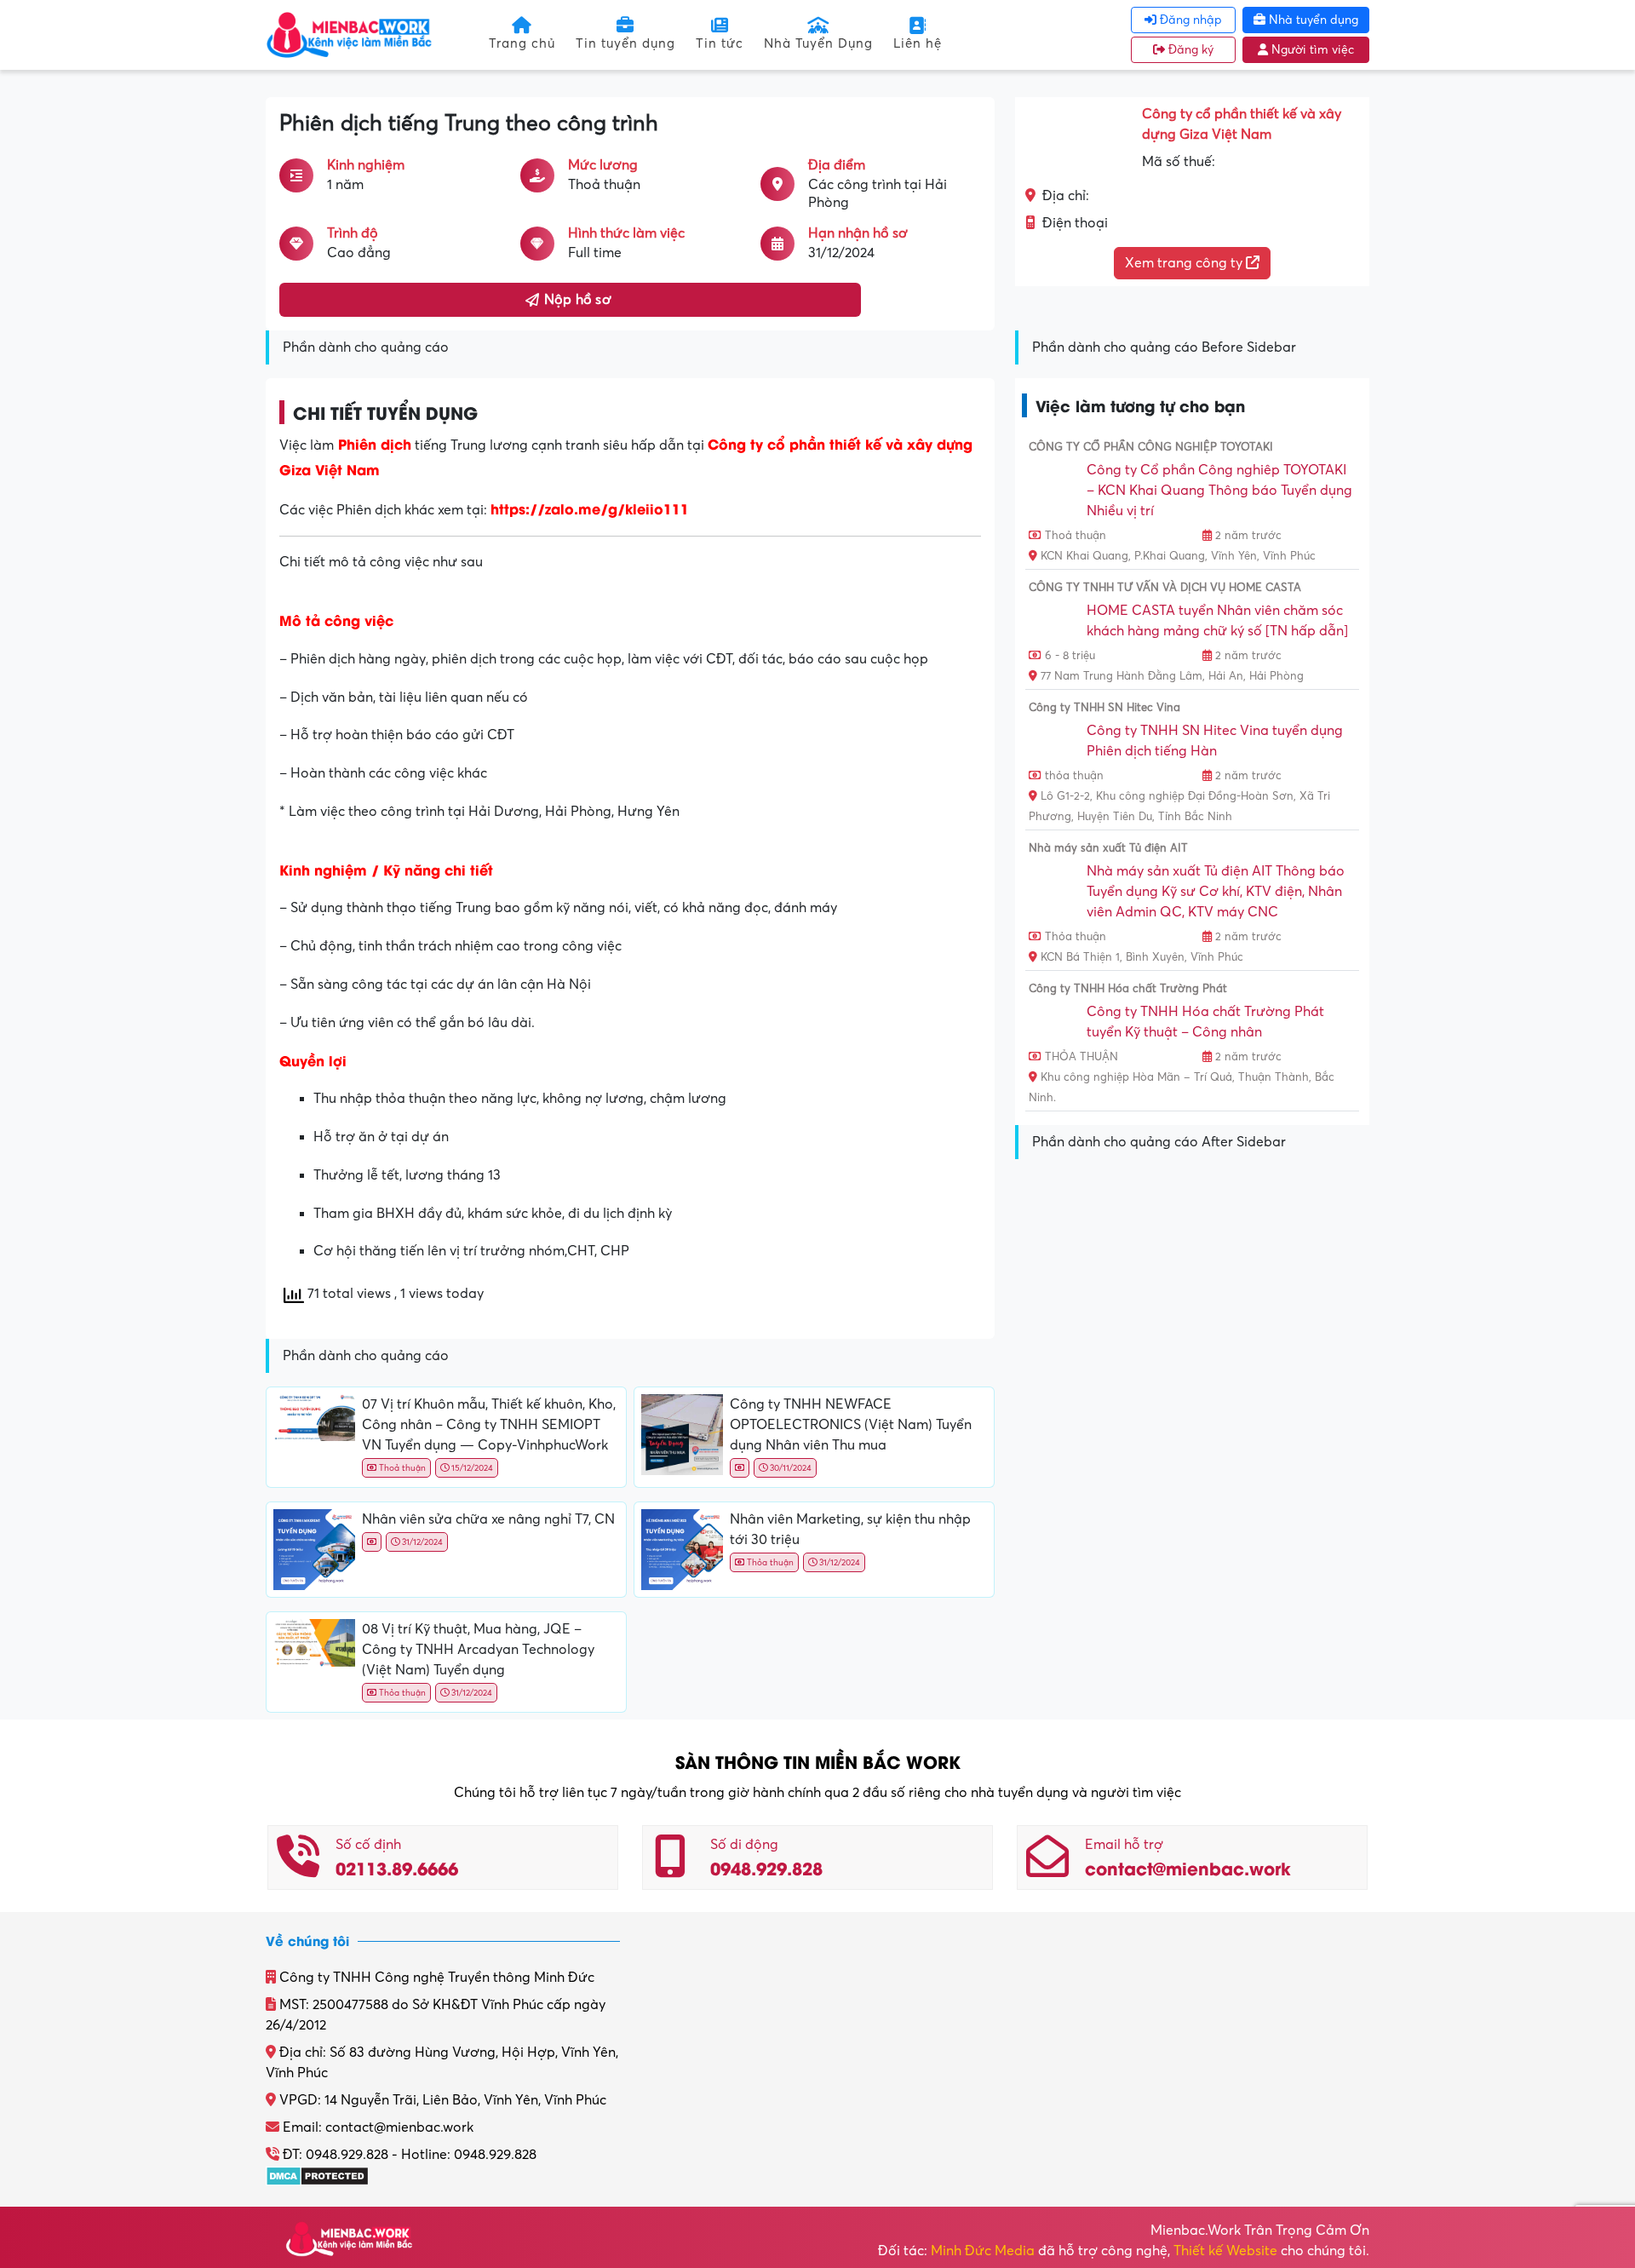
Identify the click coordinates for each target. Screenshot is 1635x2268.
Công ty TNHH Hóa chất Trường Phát (1128, 989)
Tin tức (720, 43)
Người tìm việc (1311, 50)
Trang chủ (522, 43)
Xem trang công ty (1185, 263)
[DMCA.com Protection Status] (317, 2175)
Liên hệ (918, 43)
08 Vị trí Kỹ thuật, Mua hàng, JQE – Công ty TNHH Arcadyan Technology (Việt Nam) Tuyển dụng (478, 1650)
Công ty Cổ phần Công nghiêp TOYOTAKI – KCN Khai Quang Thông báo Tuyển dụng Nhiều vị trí (1219, 491)
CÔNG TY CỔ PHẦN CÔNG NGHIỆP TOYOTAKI (1151, 447)
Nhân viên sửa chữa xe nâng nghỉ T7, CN (488, 1519)
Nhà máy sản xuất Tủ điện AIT (1108, 848)
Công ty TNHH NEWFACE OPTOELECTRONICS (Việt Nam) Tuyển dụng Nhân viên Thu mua (851, 1425)
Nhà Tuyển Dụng (818, 43)
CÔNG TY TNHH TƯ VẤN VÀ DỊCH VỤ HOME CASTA (1165, 588)
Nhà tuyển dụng (1312, 20)
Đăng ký (1189, 50)
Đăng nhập (1189, 20)
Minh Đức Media (983, 2251)
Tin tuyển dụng (625, 43)
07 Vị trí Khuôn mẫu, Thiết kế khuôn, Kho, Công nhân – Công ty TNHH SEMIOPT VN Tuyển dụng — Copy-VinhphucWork (489, 1425)
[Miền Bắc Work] (349, 34)
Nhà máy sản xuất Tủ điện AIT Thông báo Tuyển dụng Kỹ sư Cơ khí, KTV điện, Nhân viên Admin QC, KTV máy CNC (1216, 892)
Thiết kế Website (1225, 2251)
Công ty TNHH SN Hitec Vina (1104, 708)
